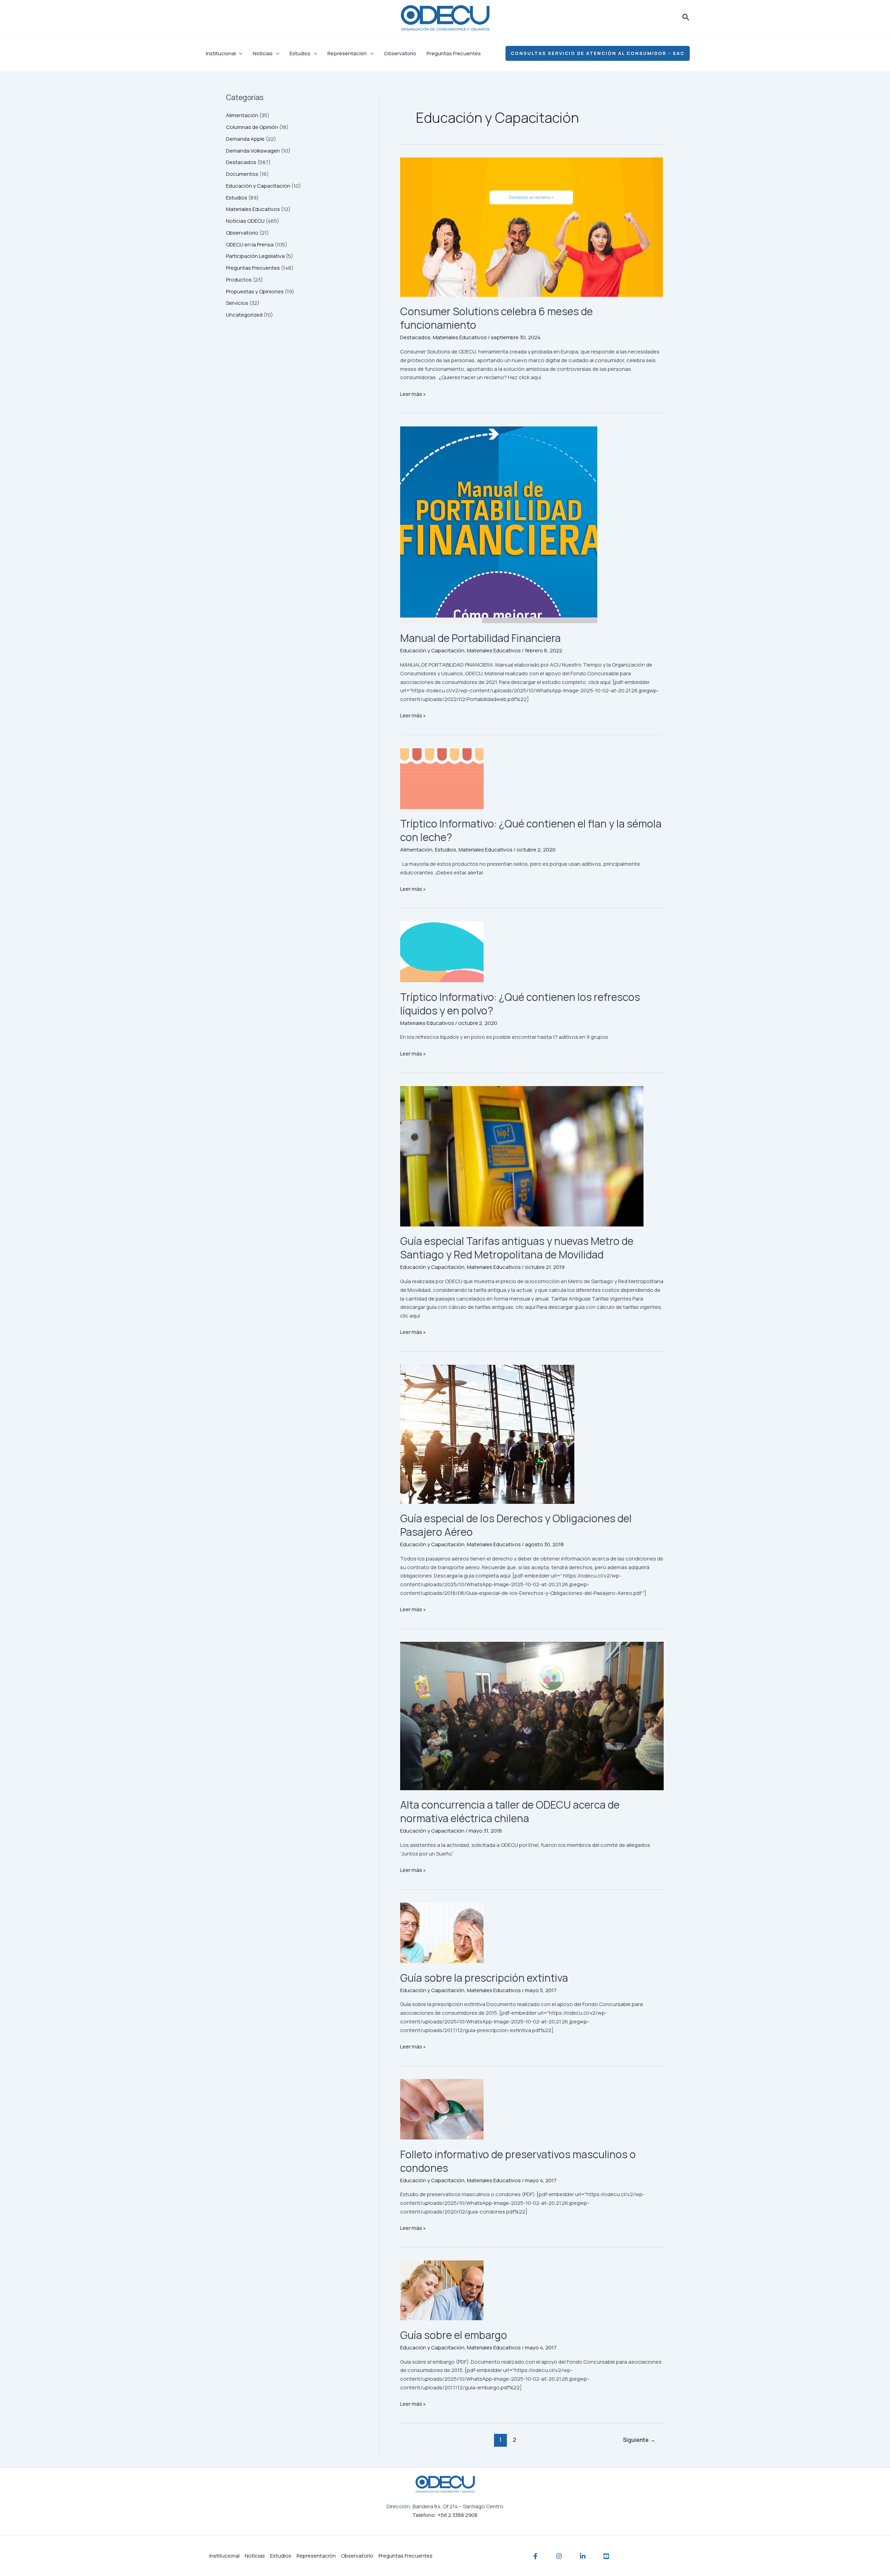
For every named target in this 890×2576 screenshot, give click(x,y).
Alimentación (242, 115)
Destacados (241, 162)
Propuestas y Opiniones (255, 291)
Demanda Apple (245, 139)
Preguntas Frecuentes (454, 53)
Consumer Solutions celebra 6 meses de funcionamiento (496, 318)
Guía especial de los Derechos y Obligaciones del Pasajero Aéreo (516, 1525)
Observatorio (400, 53)
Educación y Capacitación (258, 186)
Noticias (263, 53)
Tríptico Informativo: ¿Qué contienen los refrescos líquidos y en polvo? (520, 1004)
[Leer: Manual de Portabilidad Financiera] (532, 525)
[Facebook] (535, 2556)
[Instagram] (559, 2556)
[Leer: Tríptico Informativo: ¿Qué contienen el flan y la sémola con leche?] (532, 779)
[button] (686, 18)
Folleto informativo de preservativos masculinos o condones (518, 2161)
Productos (239, 280)
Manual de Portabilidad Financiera (480, 638)
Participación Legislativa (255, 256)
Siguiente (639, 2440)
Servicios (237, 303)
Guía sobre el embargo (454, 2335)
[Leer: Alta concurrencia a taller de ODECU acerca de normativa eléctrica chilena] (532, 1716)
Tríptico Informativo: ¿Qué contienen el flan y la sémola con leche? (531, 830)
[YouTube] (606, 2556)
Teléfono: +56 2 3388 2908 (445, 2515)
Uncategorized (244, 315)
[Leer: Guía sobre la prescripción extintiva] (532, 1933)
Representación (347, 53)
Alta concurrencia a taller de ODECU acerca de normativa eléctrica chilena (510, 1811)
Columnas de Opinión (252, 127)
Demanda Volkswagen (253, 151)
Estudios (300, 53)
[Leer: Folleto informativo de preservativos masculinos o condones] (532, 2109)
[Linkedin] (583, 2556)
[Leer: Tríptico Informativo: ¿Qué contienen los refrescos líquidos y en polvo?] (532, 952)
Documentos (242, 174)
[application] (239, 54)
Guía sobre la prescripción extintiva (484, 1978)
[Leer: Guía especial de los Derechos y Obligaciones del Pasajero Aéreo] (532, 1434)
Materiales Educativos (253, 209)
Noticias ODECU (245, 221)
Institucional (221, 53)
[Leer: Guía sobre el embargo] (532, 2290)
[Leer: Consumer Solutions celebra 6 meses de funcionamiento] (532, 227)
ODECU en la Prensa (250, 244)
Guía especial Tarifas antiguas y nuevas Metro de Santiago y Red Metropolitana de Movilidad (517, 1248)
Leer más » (413, 394)
